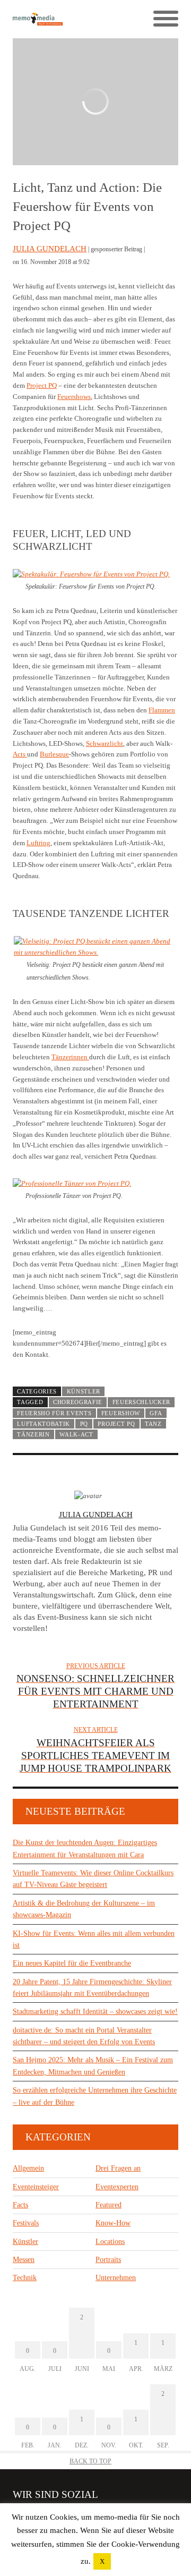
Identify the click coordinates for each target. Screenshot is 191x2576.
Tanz (153, 1424)
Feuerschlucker (142, 1402)
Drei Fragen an (118, 2168)
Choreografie (78, 1402)
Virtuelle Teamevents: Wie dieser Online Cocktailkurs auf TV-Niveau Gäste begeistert (93, 1879)
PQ (84, 1424)
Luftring (38, 843)
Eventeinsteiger (36, 2187)
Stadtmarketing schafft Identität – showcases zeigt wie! (95, 2012)
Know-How (113, 2223)
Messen (24, 2260)
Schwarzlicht (105, 743)
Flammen (162, 710)
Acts (20, 754)
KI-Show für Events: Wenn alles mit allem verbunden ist (94, 1939)
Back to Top (90, 2461)
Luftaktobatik (44, 1424)
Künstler (84, 1391)
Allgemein (28, 2168)
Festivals (26, 2223)
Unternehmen (116, 2278)
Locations (110, 2242)
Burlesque (54, 754)
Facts (20, 2205)
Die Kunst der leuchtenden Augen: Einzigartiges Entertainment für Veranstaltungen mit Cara (85, 1848)
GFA (156, 1413)
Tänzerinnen (70, 1057)
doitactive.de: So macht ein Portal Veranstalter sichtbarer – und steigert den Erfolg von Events (84, 2036)
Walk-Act (76, 1434)
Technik (25, 2278)
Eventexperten (117, 2187)
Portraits (108, 2260)
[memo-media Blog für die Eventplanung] (54, 19)
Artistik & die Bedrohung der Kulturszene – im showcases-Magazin (84, 1909)
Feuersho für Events (54, 1413)
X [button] (102, 2561)
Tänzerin (33, 1434)
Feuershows (74, 397)
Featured (108, 2205)
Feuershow (121, 1413)
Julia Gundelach (50, 249)
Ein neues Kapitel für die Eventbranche (72, 1963)
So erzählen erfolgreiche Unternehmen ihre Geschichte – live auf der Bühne (95, 2096)
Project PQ (42, 385)
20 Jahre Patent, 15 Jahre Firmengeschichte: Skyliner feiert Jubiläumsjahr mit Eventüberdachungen (92, 1988)
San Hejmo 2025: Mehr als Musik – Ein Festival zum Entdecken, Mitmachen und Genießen (93, 2066)
